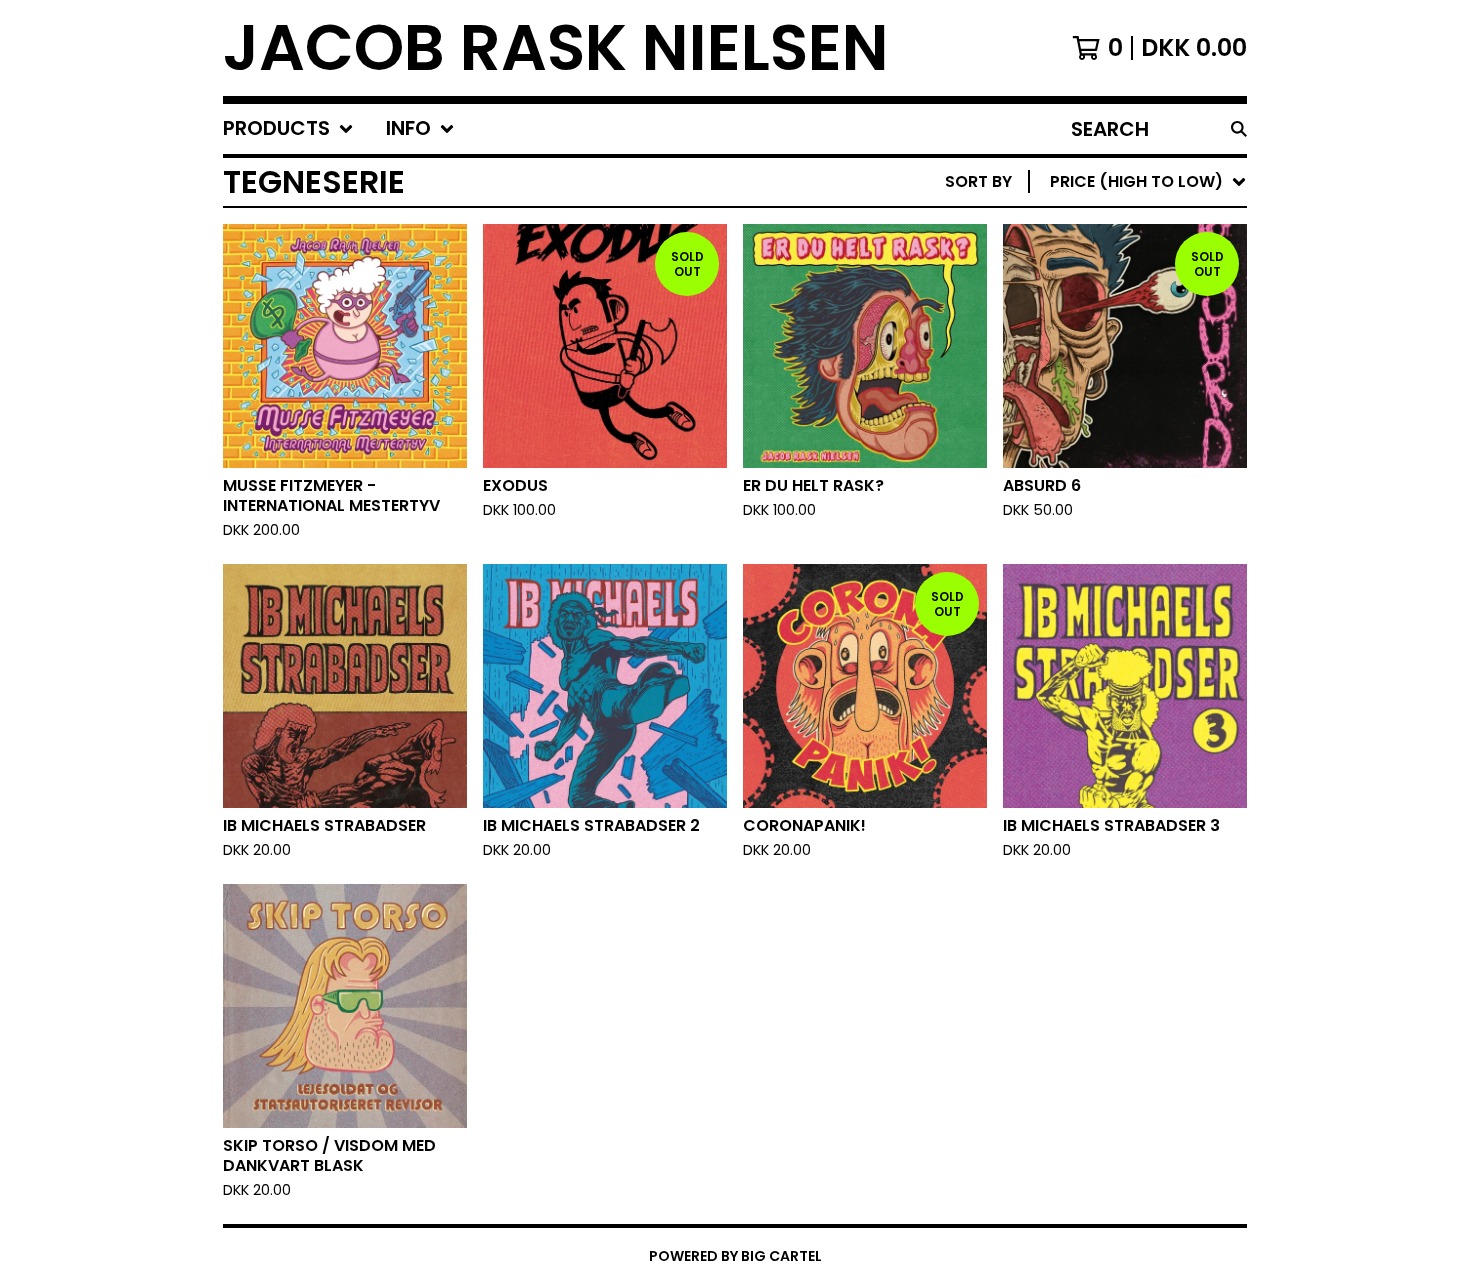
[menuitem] (288, 129)
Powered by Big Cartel (735, 1256)
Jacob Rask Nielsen (556, 48)
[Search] (1239, 129)
